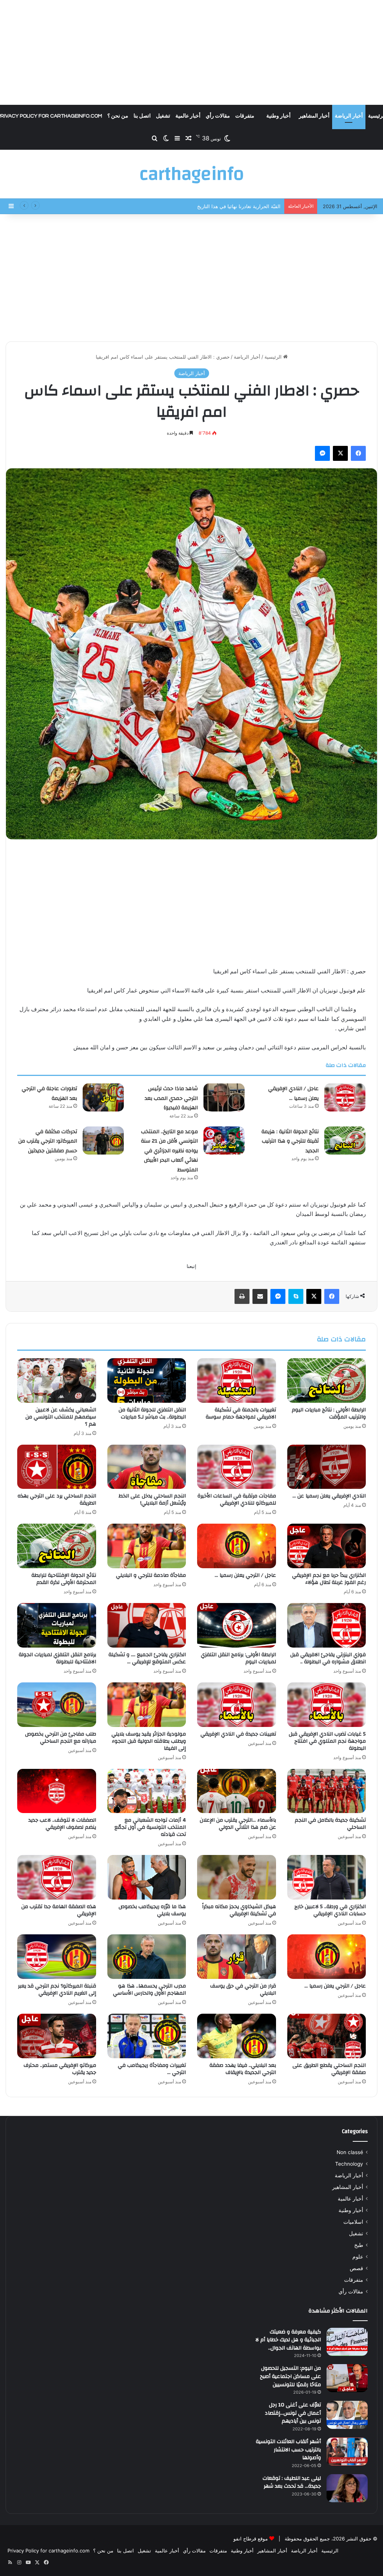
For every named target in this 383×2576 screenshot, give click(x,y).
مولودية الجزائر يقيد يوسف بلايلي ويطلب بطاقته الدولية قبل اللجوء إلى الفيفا (149, 1741)
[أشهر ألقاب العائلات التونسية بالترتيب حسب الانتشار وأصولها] (347, 2452)
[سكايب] (296, 1296)
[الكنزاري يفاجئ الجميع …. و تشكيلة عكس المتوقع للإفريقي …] (147, 1625)
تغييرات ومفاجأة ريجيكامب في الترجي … (152, 2069)
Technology (349, 2164)
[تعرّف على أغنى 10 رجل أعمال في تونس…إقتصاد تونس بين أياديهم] (347, 2415)
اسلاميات (353, 2222)
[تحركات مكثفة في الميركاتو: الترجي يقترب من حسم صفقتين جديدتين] (103, 1141)
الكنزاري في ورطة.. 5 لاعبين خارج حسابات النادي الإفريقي (330, 1910)
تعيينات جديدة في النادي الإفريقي (238, 1734)
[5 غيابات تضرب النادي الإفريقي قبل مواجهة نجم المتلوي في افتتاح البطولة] (327, 1705)
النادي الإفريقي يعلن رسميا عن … (329, 1496)
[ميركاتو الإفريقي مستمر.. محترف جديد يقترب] (57, 2036)
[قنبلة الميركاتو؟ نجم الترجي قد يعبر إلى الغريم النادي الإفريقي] (57, 1957)
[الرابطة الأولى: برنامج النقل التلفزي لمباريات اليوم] (237, 1625)
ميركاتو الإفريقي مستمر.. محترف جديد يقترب (60, 2069)
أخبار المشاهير (314, 116)
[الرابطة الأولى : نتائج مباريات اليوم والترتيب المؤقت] (327, 1380)
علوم (358, 2257)
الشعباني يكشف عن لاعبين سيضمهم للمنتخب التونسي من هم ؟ (61, 1417)
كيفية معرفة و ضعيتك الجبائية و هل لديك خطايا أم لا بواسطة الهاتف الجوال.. (288, 2340)
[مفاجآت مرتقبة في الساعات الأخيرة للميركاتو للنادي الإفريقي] (237, 1467)
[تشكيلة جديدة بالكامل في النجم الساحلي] (327, 1791)
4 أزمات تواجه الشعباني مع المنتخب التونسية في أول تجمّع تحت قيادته (150, 1827)
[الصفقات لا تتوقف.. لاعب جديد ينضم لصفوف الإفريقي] (57, 1791)
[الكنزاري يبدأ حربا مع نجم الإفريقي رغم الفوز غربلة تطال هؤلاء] (327, 1546)
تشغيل (163, 116)
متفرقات (245, 116)
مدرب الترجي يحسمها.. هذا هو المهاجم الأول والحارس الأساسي (149, 1990)
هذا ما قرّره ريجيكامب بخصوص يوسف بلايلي (152, 1910)
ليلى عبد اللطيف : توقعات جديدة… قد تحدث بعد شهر (292, 2482)
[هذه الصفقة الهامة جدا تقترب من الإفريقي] (57, 1877)
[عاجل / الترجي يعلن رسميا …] (237, 1546)
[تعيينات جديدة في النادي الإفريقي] (237, 1705)
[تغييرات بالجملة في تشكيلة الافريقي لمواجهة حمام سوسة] (237, 1380)
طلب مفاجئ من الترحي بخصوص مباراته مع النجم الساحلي (61, 1738)
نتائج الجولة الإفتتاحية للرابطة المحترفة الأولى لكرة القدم (64, 1579)
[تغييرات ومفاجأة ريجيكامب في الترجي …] (147, 2036)
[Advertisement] (191, 52)
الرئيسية (274, 357)
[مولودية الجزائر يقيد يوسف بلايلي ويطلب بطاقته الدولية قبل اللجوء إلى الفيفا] (147, 1705)
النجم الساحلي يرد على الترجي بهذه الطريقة (57, 1500)
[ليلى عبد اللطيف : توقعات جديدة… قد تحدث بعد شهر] (347, 2488)
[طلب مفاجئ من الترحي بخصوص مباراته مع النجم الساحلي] (57, 1705)
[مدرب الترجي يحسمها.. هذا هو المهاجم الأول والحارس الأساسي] (147, 1957)
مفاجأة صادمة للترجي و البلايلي (151, 1575)
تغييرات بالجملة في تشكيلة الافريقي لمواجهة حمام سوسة (241, 1413)
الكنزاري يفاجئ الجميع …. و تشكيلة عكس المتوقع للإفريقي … (147, 1658)
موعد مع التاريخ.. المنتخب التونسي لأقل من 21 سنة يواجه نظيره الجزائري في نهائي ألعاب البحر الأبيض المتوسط (169, 1151)
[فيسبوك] (358, 453)
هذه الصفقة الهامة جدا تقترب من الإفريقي (59, 1910)
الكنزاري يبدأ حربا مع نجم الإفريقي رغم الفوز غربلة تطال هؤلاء (329, 1579)
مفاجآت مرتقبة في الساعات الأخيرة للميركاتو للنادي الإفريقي (237, 1500)
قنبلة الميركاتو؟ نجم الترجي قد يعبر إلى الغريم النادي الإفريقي (57, 1990)
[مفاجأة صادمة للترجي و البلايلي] (147, 1546)
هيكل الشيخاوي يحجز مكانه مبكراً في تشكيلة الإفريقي (239, 1910)
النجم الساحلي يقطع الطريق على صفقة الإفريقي (329, 2069)
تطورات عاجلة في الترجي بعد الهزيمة (49, 1094)
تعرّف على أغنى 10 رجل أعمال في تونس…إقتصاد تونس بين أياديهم (293, 2413)
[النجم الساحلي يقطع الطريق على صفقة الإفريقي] (327, 2036)
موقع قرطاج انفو (251, 2539)
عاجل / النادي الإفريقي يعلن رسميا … (293, 1094)
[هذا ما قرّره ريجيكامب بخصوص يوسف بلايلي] (147, 1877)
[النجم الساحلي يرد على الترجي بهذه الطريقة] (57, 1467)
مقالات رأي (218, 116)
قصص (356, 2268)
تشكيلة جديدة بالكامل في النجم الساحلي (330, 1824)
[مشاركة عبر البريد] (260, 1296)
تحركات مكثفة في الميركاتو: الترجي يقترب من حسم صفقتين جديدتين (48, 1141)
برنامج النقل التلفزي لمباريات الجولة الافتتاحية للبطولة (57, 1658)
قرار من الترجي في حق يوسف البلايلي (243, 1990)
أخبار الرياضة (349, 116)
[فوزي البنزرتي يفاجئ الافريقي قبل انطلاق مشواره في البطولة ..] (327, 1625)
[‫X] (340, 453)
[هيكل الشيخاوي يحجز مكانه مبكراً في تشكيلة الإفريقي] (237, 1877)
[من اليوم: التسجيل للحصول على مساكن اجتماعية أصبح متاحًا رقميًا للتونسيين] (347, 2378)
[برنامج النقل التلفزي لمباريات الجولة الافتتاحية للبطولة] (57, 1625)
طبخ (359, 2245)
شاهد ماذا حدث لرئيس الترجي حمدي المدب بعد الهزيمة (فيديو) (171, 1098)
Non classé (350, 2152)
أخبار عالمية (188, 116)
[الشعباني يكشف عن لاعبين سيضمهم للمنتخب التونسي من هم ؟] (57, 1380)
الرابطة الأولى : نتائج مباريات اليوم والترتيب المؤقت (329, 1413)
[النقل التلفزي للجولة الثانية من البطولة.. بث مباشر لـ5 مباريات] (147, 1380)
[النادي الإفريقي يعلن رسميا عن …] (327, 1467)
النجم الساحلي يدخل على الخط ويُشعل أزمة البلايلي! (152, 1500)
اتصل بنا (142, 116)
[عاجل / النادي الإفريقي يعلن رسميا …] (345, 1097)
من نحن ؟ (118, 116)
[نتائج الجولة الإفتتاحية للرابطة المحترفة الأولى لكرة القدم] (57, 1546)
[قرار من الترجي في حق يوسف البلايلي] (237, 1957)
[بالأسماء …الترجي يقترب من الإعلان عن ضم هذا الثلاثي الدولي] (237, 1791)
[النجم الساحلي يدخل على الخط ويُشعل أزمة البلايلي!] (147, 1467)
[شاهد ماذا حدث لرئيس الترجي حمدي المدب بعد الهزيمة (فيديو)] (224, 1097)
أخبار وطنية (278, 116)
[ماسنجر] (322, 453)
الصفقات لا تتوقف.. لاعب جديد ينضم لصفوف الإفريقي (62, 1824)
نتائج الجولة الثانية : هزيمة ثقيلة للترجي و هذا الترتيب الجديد (290, 1141)
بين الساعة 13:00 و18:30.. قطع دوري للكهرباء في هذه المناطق (215, 206)
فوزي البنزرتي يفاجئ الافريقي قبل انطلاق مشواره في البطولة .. (328, 1658)
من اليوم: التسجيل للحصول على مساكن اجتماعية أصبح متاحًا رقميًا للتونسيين (290, 2376)
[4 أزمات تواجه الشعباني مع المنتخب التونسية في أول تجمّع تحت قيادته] (147, 1791)
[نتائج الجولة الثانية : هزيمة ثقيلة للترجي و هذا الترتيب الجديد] (345, 1141)
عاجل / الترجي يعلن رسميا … (245, 1575)
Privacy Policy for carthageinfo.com (48, 2551)
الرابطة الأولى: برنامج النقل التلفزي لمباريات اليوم (238, 1658)
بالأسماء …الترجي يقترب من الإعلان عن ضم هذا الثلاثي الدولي (238, 1824)
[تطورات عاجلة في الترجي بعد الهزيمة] (103, 1097)
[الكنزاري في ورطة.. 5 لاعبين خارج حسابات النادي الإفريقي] (327, 1877)
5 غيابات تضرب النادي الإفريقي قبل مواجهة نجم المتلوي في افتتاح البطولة (327, 1741)
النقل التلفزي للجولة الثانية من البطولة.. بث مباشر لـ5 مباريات (152, 1413)
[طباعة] (242, 1296)
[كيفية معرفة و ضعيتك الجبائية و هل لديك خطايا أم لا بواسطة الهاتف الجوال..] (347, 2342)
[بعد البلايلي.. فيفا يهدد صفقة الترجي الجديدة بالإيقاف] (237, 2036)
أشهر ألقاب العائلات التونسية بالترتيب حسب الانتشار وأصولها (288, 2450)
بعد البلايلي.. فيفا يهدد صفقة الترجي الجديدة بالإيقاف (243, 2069)
